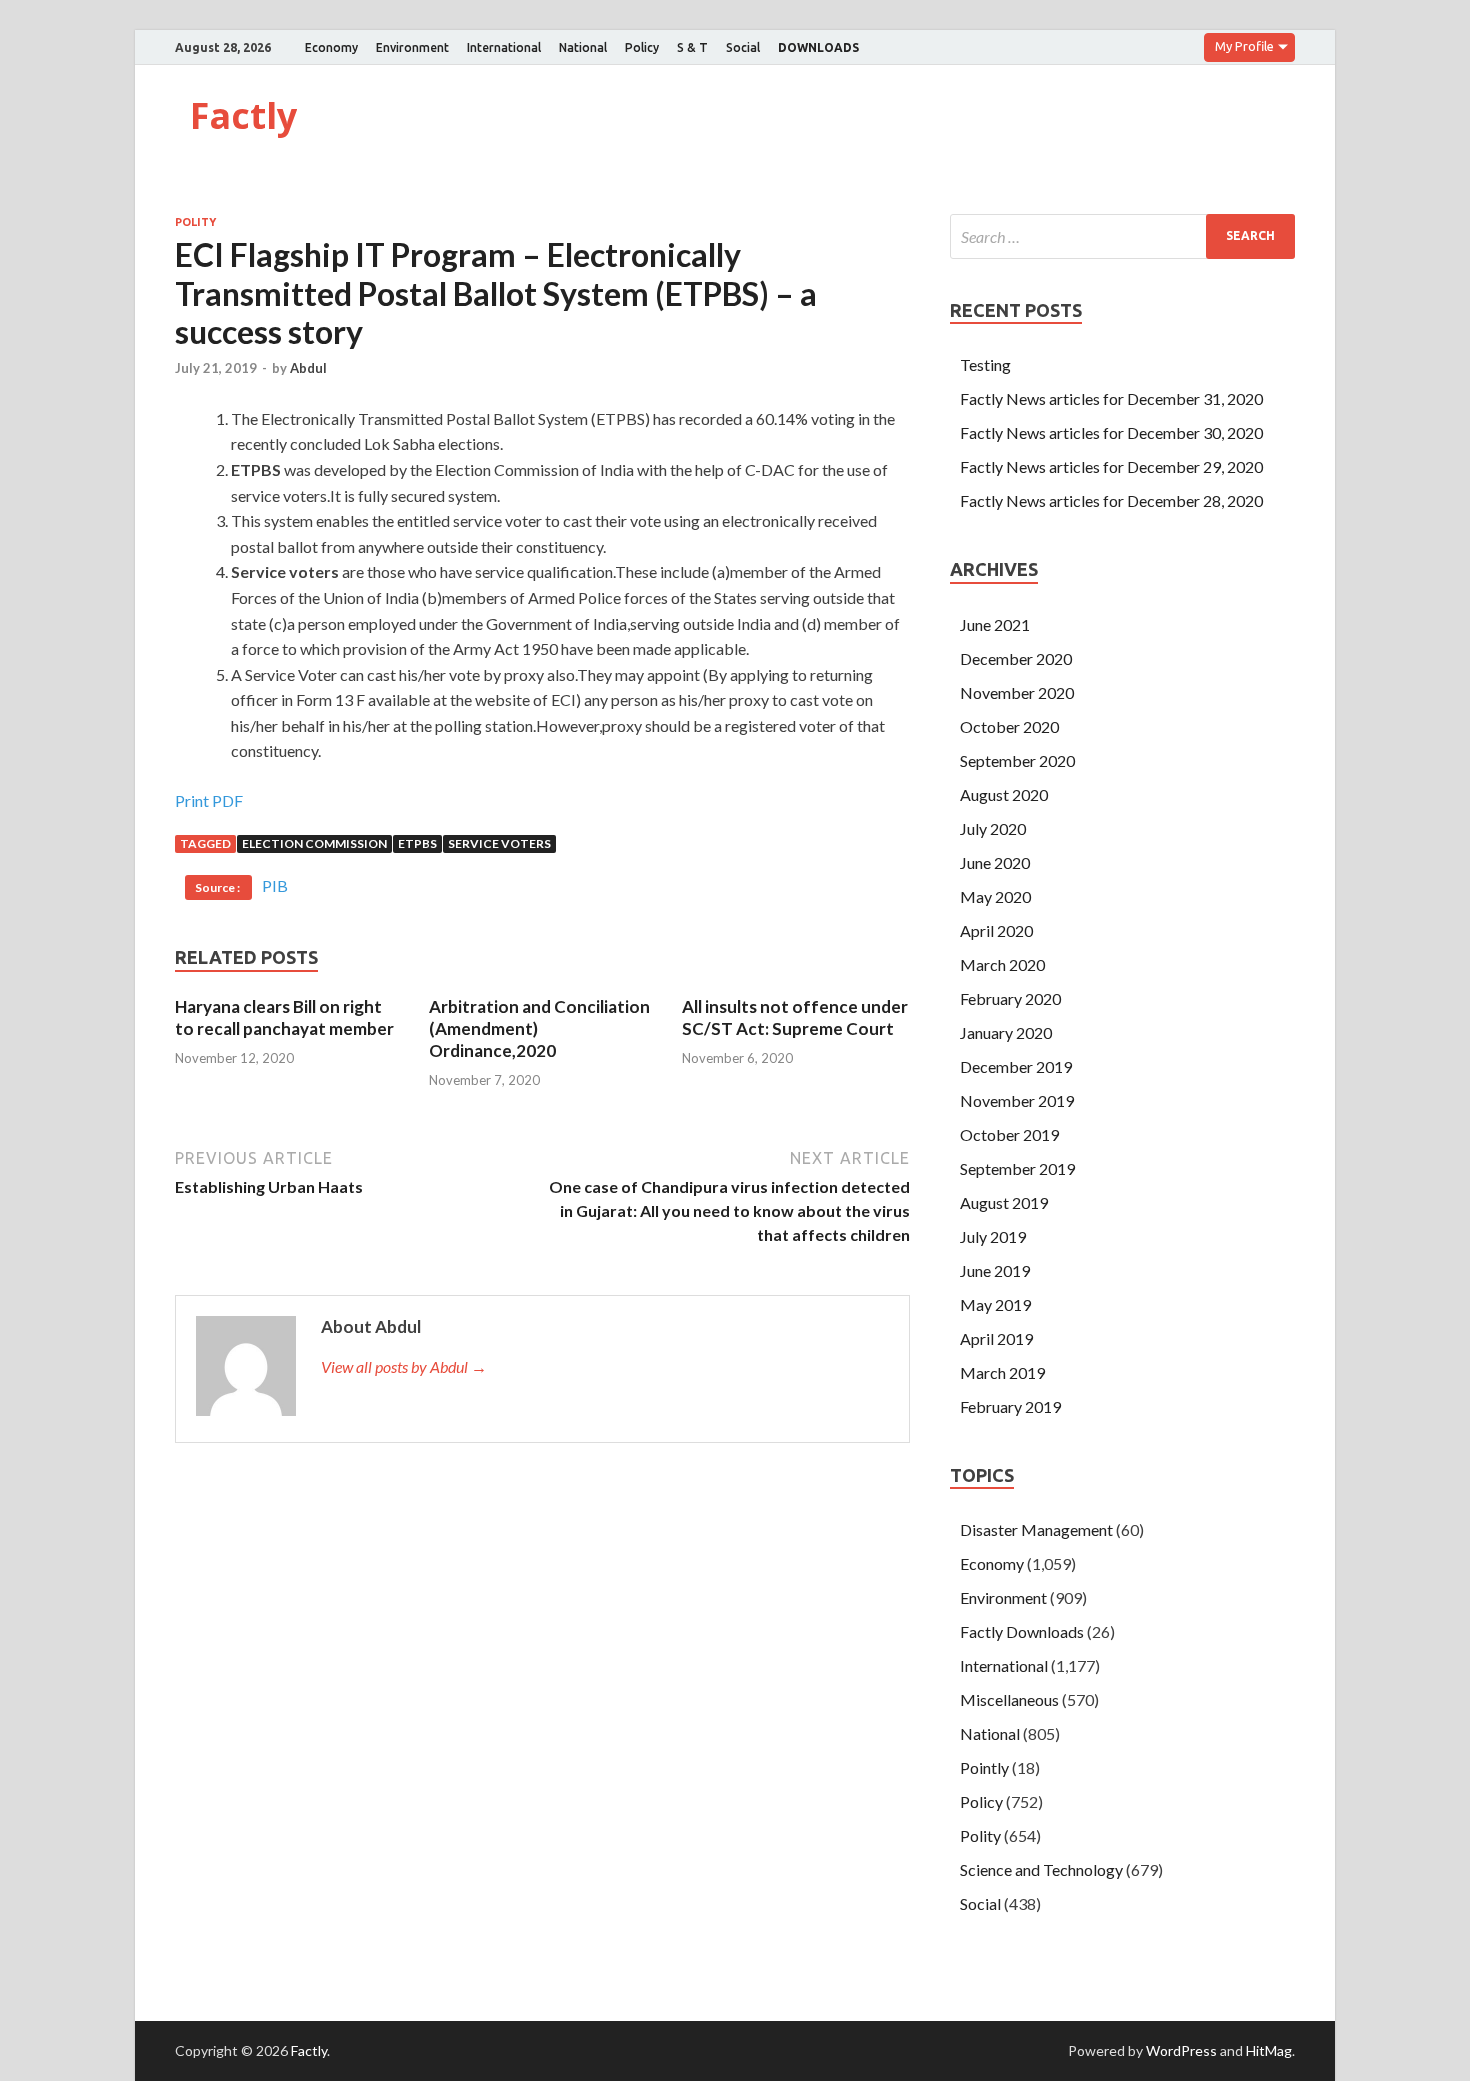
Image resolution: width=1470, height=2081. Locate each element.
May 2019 (995, 1304)
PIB (275, 885)
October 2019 (1009, 1134)
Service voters (499, 843)
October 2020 (1009, 726)
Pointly (984, 1767)
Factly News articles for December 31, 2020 (1111, 398)
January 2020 (1006, 1032)
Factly (243, 115)
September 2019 (1017, 1168)
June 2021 (995, 624)
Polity (195, 222)
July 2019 (993, 1236)
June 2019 (995, 1270)
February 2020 (1010, 998)
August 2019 (1004, 1202)
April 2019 (996, 1338)
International (504, 47)
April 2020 (996, 930)
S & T (692, 47)
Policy (642, 47)
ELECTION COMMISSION (314, 843)
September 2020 (1017, 760)
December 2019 (1016, 1066)
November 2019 (1017, 1100)
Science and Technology (1041, 1869)
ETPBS (417, 843)
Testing (985, 364)
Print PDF (209, 800)
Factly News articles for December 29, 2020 (1111, 466)
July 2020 (993, 828)
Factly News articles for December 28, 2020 (1111, 500)
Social (743, 47)
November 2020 (1017, 692)
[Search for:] (1122, 236)
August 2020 (1004, 794)
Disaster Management (1036, 1529)
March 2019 (1002, 1372)
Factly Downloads (1022, 1631)
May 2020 (995, 896)
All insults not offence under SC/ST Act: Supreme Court (795, 1017)
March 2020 (1002, 964)
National (583, 47)
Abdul (308, 368)
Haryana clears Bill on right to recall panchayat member (284, 1017)
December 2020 (1016, 658)
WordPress (1181, 2050)
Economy (331, 47)
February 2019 (1010, 1406)
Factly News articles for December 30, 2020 (1111, 432)
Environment (412, 47)
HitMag (1269, 2050)
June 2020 (995, 862)
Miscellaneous (1009, 1699)
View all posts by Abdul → (404, 1366)
